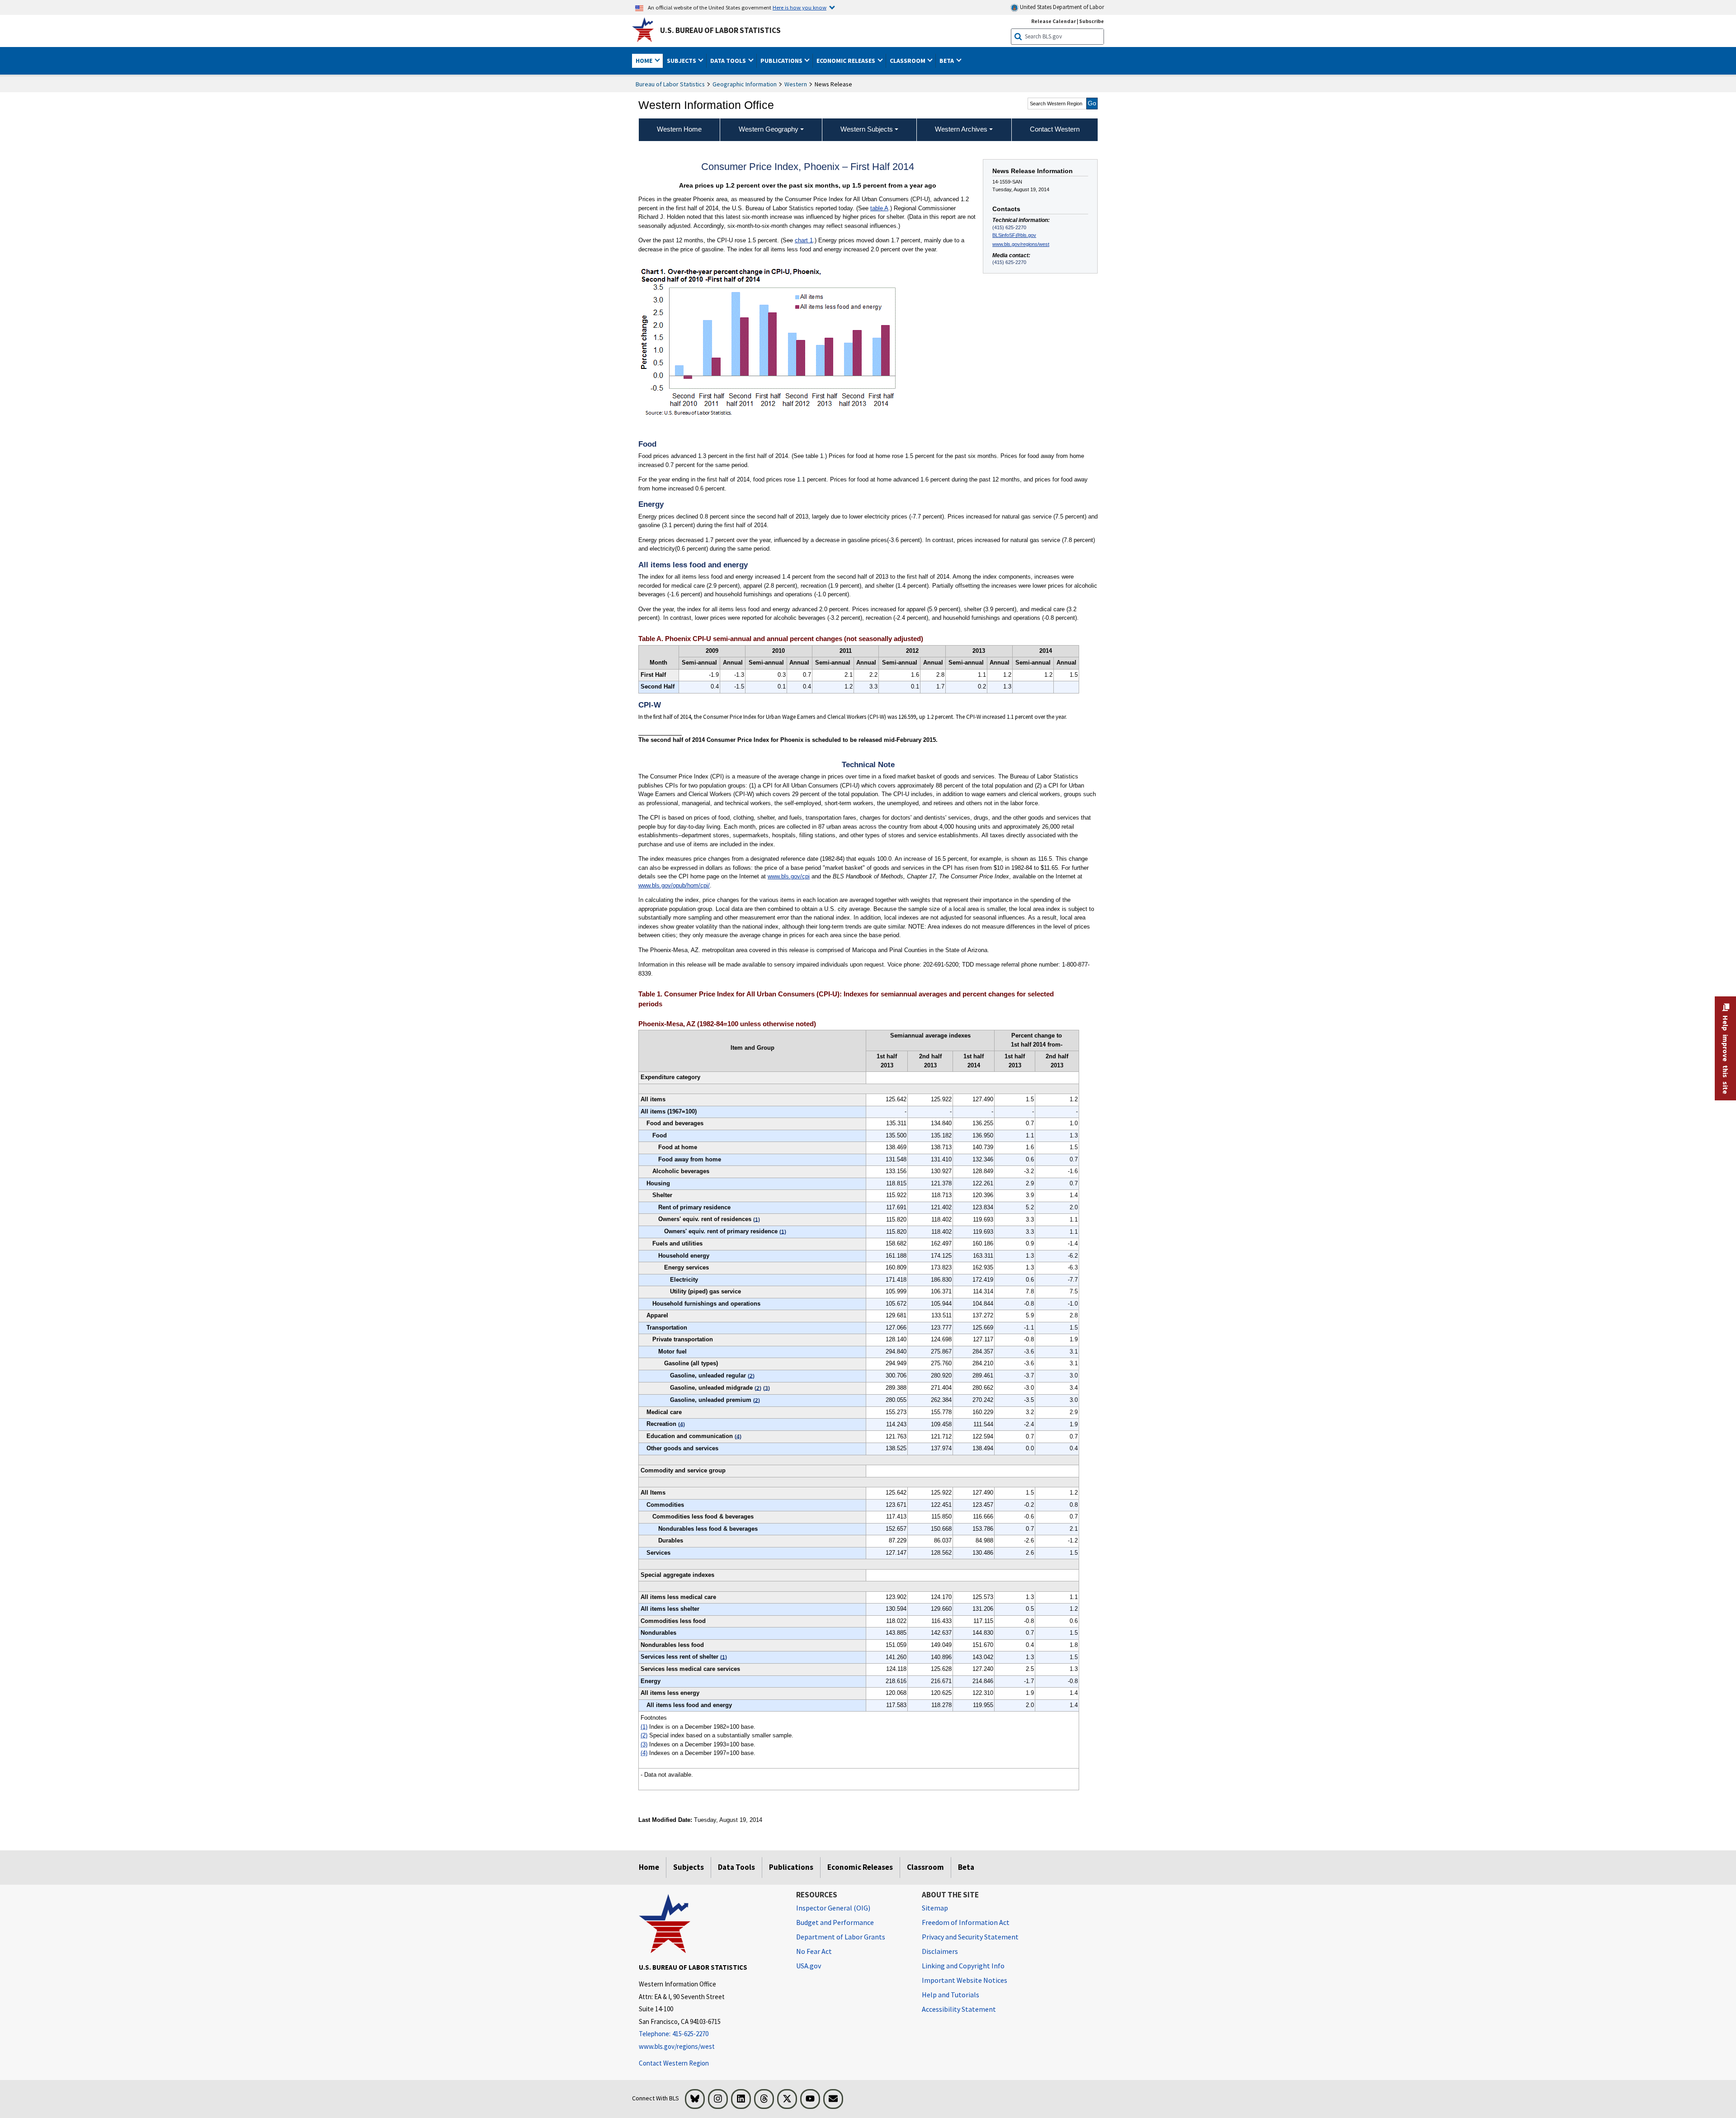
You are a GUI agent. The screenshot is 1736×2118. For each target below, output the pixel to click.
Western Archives (961, 129)
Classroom (925, 1867)
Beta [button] (947, 61)
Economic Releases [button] (847, 61)
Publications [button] (782, 61)
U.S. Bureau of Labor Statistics (720, 30)
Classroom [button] (908, 61)
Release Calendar (1054, 21)
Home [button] (645, 61)
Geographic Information (745, 84)
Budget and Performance (835, 1922)
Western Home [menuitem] (679, 129)
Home (649, 1867)
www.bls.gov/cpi (789, 876)
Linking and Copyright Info (963, 1966)
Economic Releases (860, 1867)
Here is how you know (800, 7)
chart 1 (804, 240)
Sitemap (935, 1908)
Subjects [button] (682, 61)
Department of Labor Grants (841, 1937)
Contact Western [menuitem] (1055, 129)
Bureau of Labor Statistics (670, 84)
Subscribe (1092, 21)
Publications (791, 1867)
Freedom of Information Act (966, 1922)
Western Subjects (867, 129)
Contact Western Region (674, 2063)
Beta (966, 1867)
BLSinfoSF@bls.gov (1014, 235)
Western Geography (769, 129)
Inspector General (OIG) (833, 1908)
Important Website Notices (965, 1980)
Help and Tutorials (951, 1995)
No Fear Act (814, 1951)
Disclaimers (940, 1951)
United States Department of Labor (1061, 7)
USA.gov (809, 1966)
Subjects (689, 1867)
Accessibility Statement (959, 2009)
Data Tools (736, 1867)
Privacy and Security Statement (970, 1937)
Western (796, 84)
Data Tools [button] (729, 61)
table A (879, 208)
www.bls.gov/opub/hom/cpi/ (674, 885)
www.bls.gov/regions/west (1021, 244)
